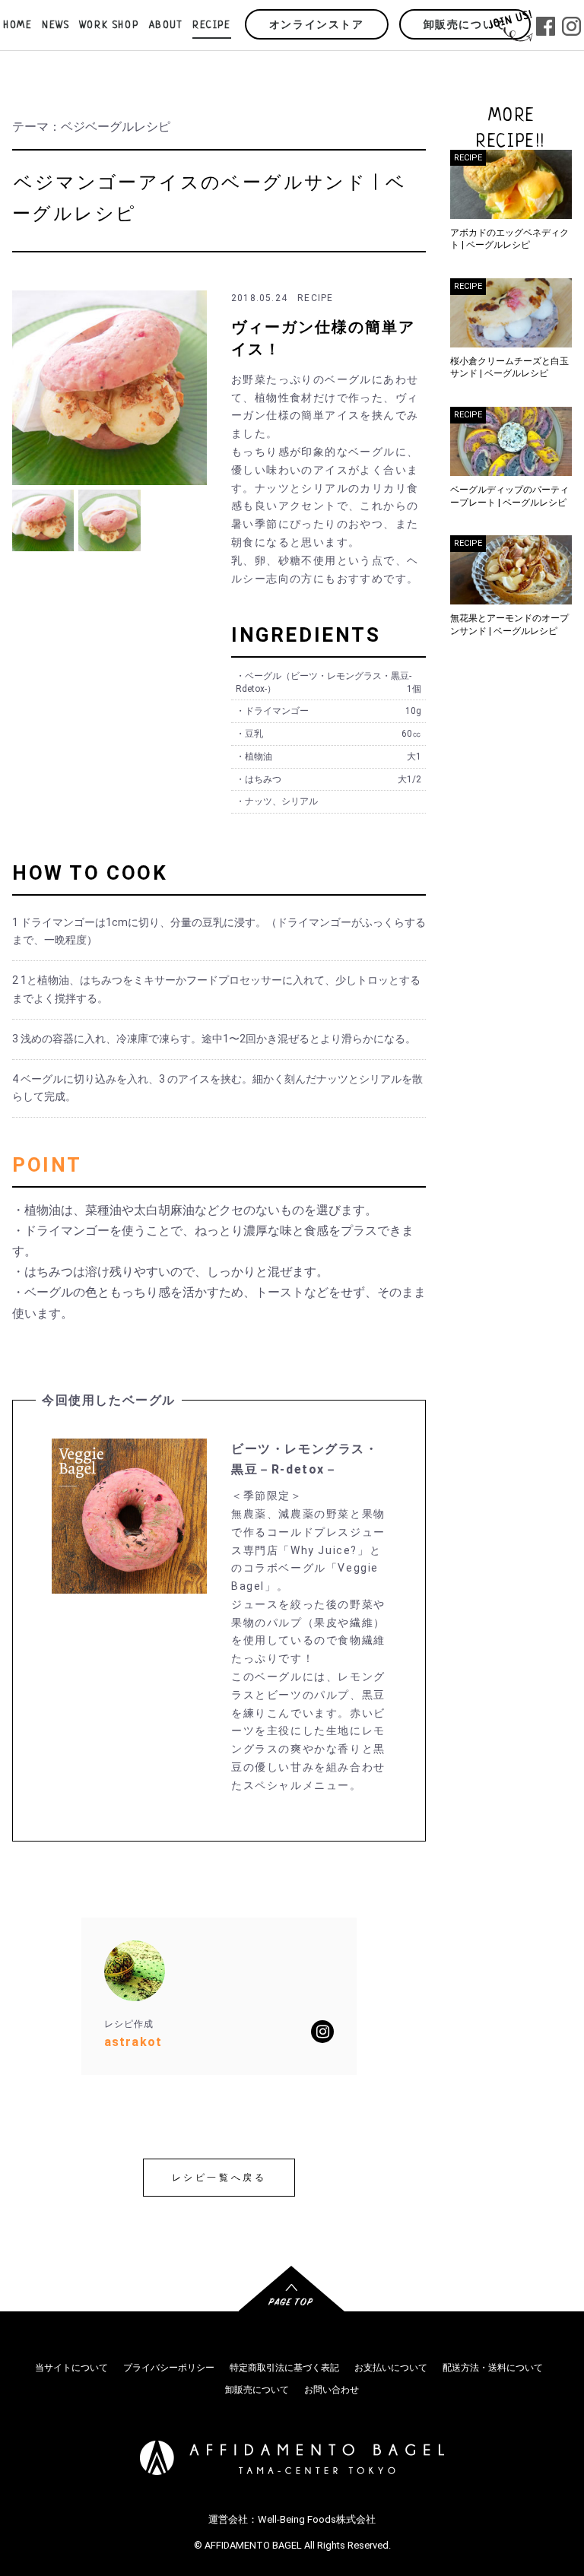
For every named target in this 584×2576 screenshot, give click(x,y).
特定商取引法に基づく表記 (284, 2368)
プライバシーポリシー (169, 2368)
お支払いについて (391, 2368)
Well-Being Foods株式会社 (317, 2519)
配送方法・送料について (493, 2368)
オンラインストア (317, 25)
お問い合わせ (332, 2390)
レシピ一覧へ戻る (219, 2178)
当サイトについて (71, 2368)
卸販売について (465, 25)
